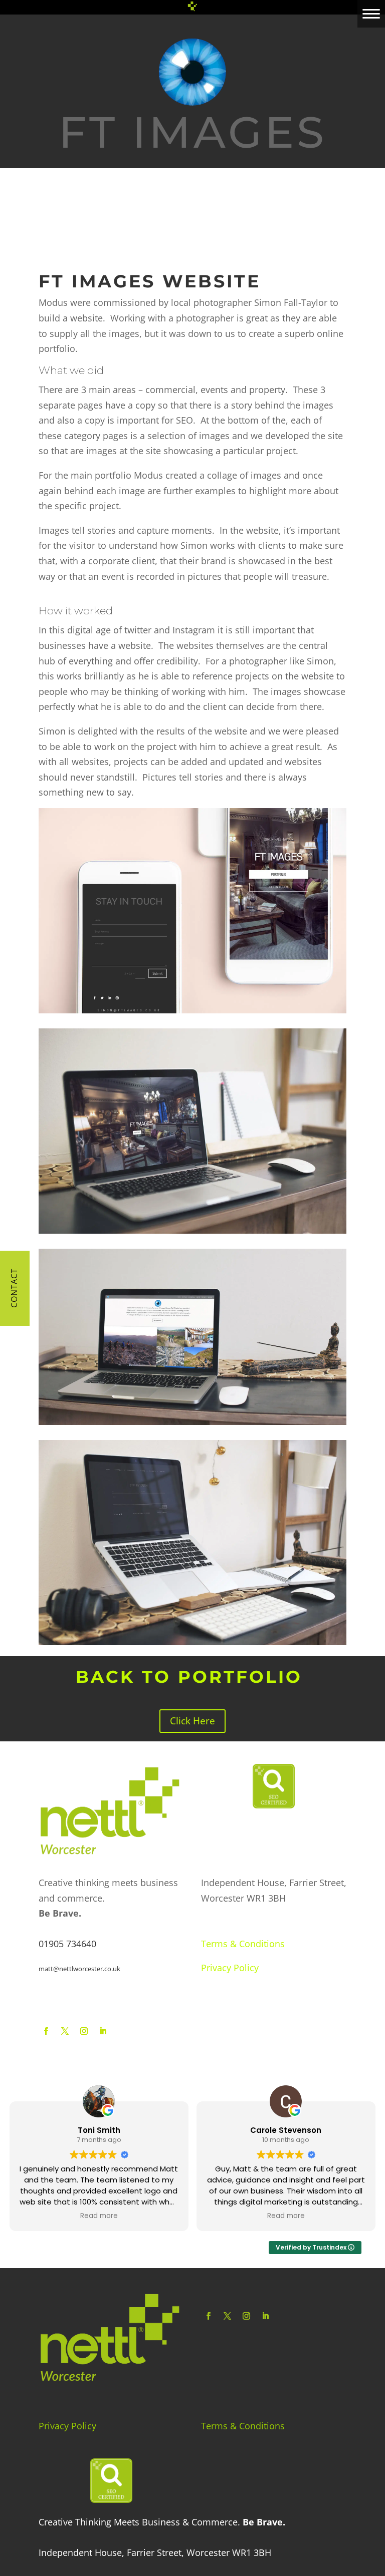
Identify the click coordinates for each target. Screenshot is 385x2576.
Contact (14, 1288)
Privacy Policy (230, 1968)
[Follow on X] (65, 2031)
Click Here (192, 1721)
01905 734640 (67, 1944)
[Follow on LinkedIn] (103, 2031)
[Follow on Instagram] (84, 2031)
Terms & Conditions (243, 1944)
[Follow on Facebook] (46, 2031)
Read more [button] (99, 2216)
